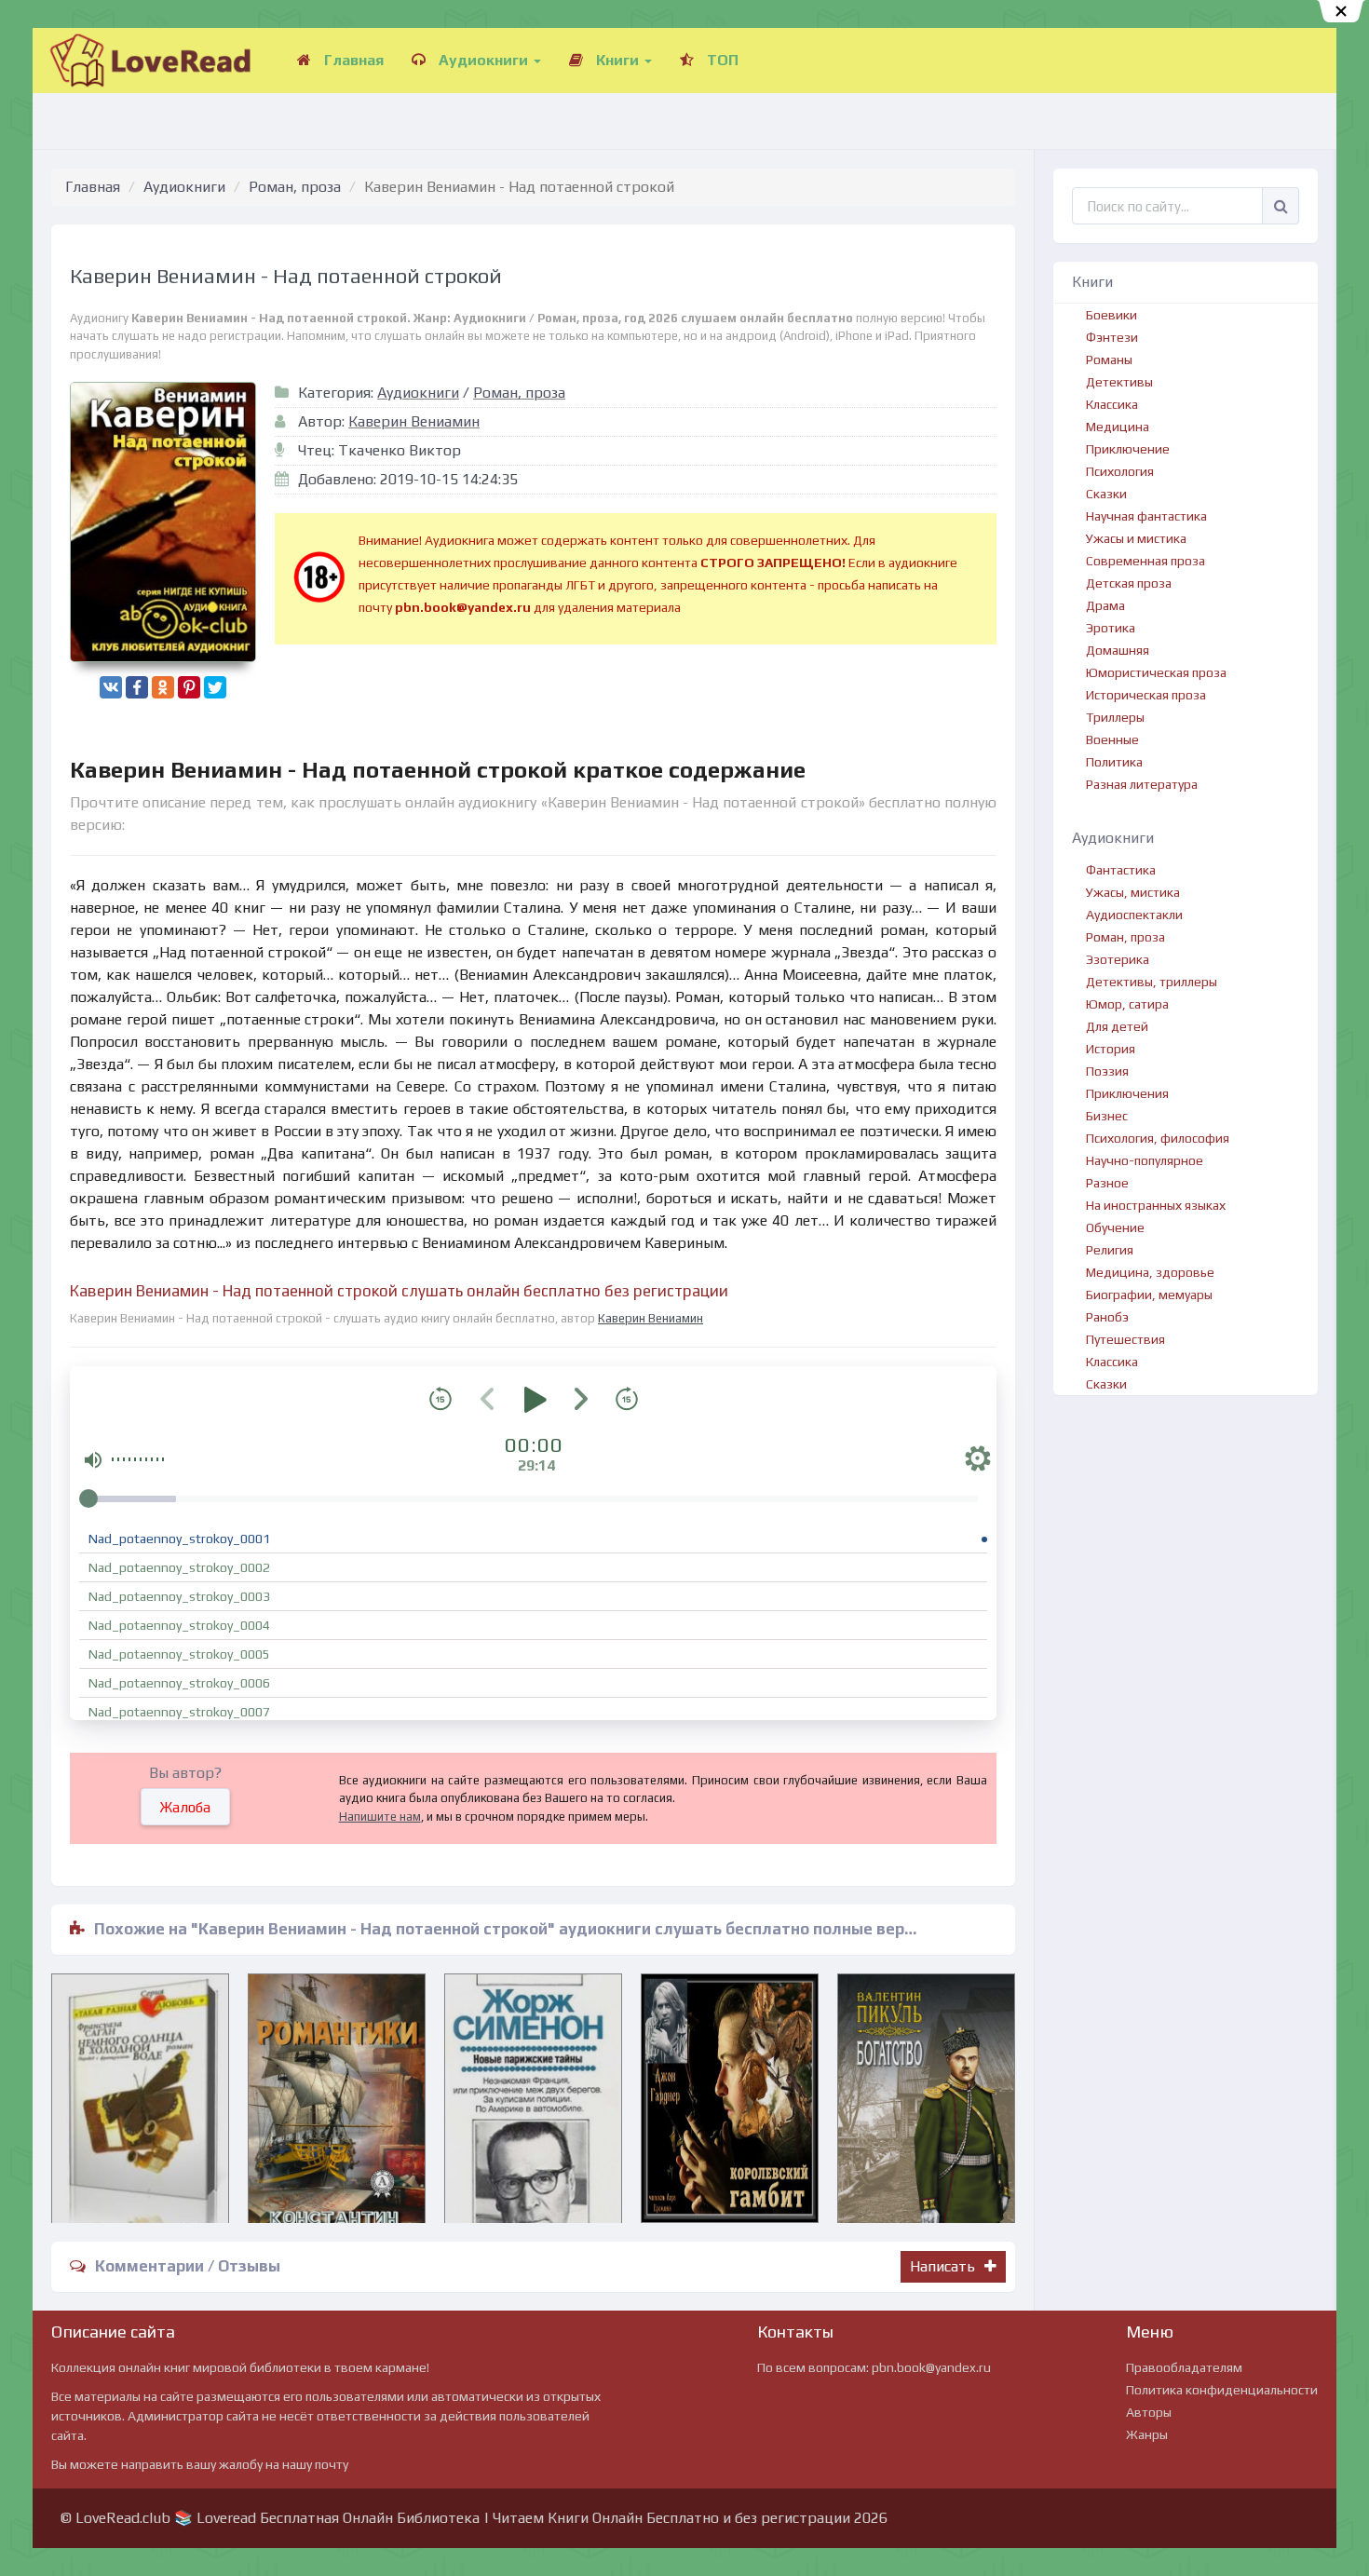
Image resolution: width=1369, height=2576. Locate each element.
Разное (1107, 1183)
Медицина (1118, 427)
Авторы (1149, 2412)
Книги (617, 60)
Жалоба (185, 1807)
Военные (1112, 739)
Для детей (1117, 1026)
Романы (1109, 359)
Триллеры (1115, 717)
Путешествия (1125, 1339)
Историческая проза (1146, 695)
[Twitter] (215, 687)
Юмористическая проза (1156, 672)
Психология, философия (1158, 1138)
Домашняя (1118, 650)
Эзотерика (1118, 959)
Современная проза (1145, 561)
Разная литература (1142, 784)
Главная (352, 60)
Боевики (1111, 315)
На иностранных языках (1156, 1205)
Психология (1120, 471)
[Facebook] (137, 687)
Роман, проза (295, 187)
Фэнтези (1112, 337)
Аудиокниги (483, 60)
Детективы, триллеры (1152, 982)
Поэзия (1107, 1071)
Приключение (1128, 449)
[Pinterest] (189, 687)
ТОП (721, 60)
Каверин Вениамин (414, 421)
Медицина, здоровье (1150, 1272)
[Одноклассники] (163, 687)
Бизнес (1107, 1116)
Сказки (1106, 494)
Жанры (1147, 2434)
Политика (1114, 762)
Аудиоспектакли (1134, 915)
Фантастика (1121, 870)
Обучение (1115, 1227)
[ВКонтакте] (111, 687)
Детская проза (1129, 583)
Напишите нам (380, 1817)
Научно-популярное (1145, 1160)
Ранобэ (1107, 1317)
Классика (1112, 404)
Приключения (1127, 1093)
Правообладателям (1184, 2367)
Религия (1110, 1250)
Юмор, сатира (1127, 1004)
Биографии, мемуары (1149, 1295)
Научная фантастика (1146, 516)
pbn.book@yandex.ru (931, 2367)
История (1111, 1049)
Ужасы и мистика (1136, 538)
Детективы (1119, 382)
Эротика (1111, 628)
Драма (1105, 605)
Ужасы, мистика (1133, 892)
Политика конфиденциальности (1222, 2390)
